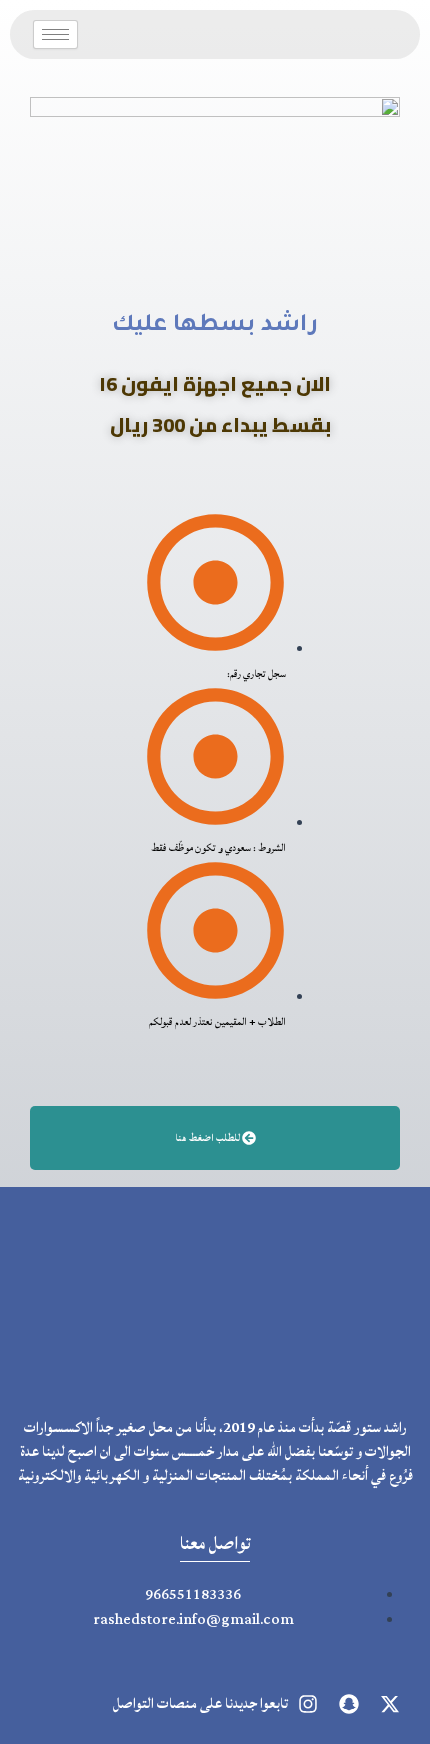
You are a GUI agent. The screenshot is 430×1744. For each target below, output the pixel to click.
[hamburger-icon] (55, 34)
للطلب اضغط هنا (208, 1138)
